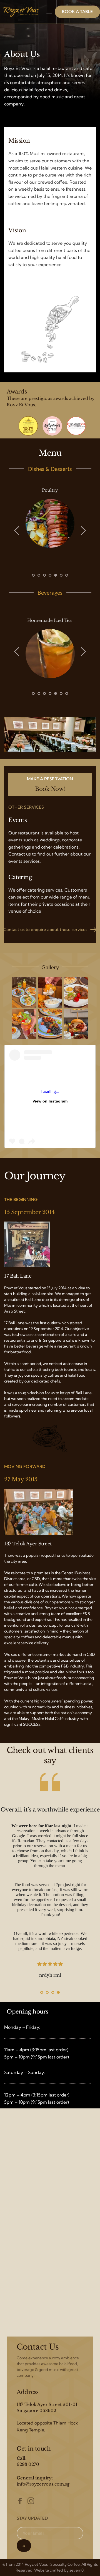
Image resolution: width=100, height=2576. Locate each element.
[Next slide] (83, 531)
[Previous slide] (17, 531)
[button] (49, 12)
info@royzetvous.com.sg (43, 2484)
